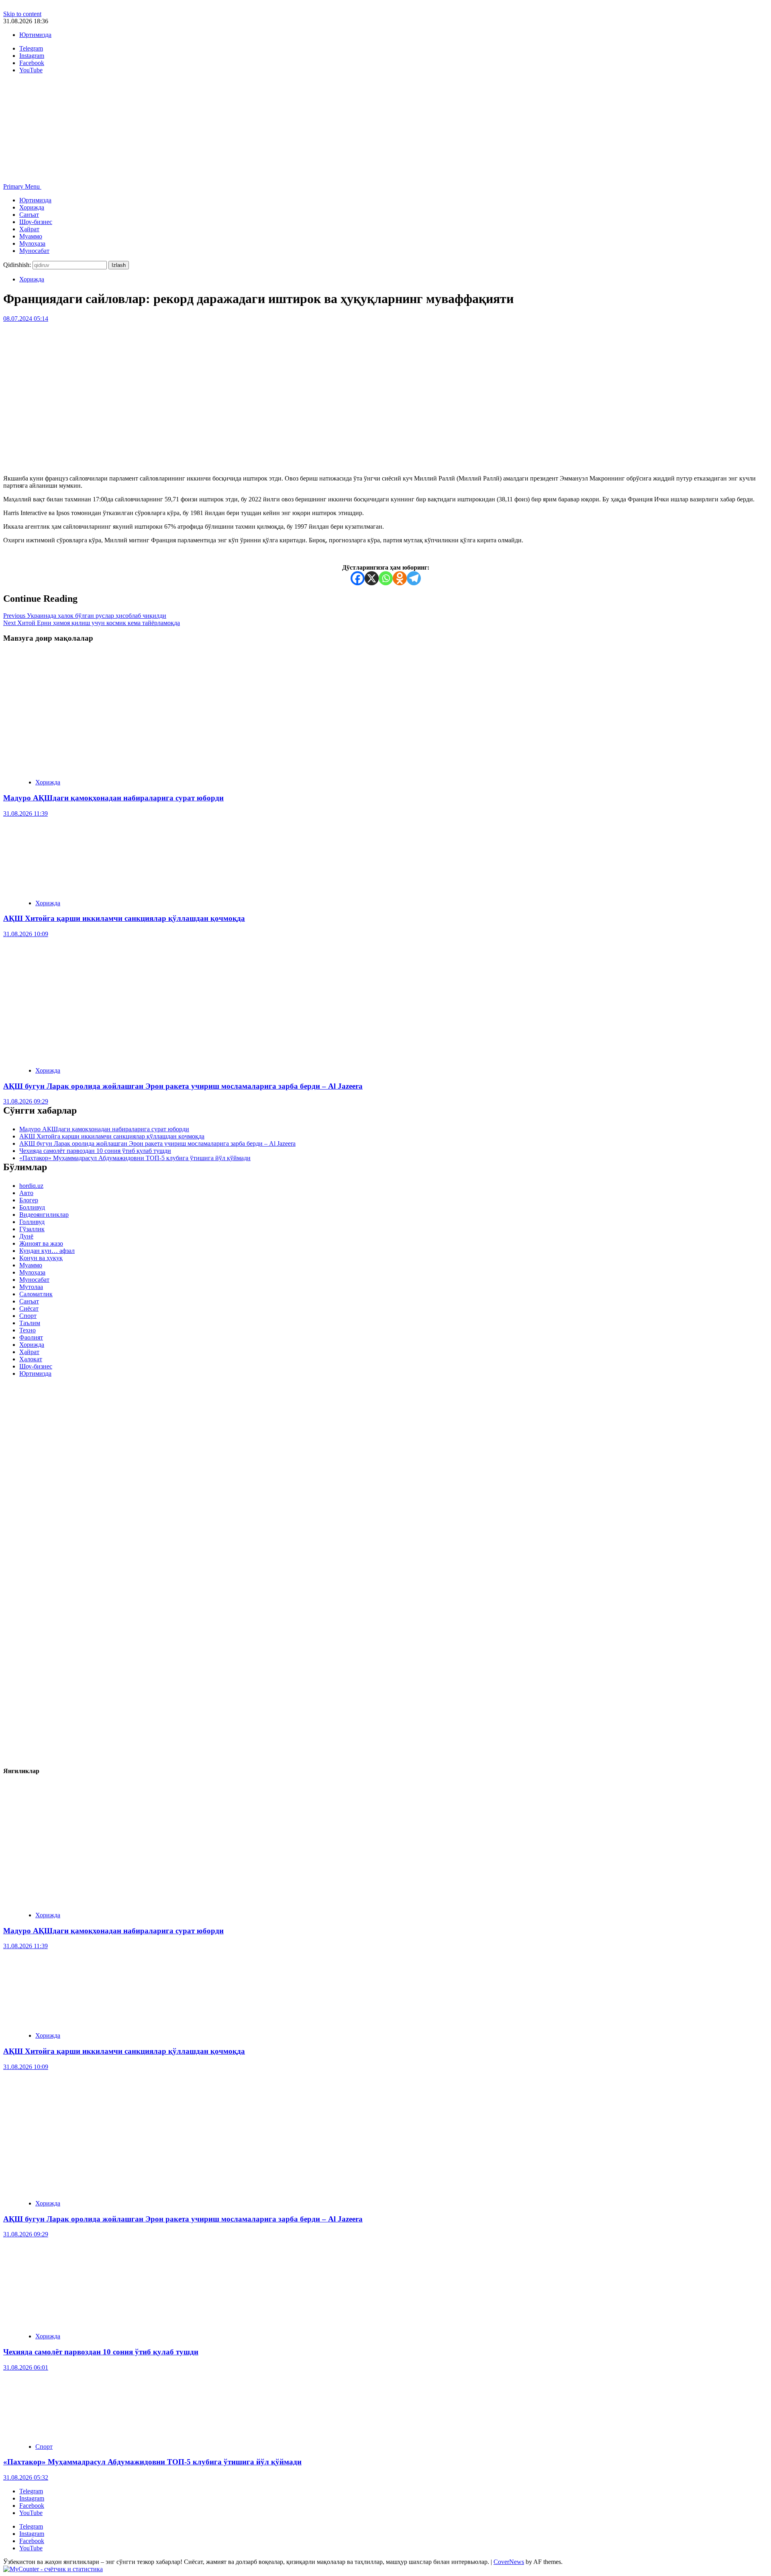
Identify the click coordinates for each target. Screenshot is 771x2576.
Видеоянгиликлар (44, 1215)
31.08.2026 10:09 (26, 934)
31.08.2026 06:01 (26, 2367)
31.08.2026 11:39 (25, 814)
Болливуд (32, 1207)
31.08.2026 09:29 (26, 1101)
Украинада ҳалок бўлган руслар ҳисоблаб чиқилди (85, 616)
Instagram (32, 2498)
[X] (372, 578)
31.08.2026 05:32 (26, 2477)
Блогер (29, 1200)
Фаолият (31, 1337)
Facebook (32, 2506)
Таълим (30, 1323)
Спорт (28, 1316)
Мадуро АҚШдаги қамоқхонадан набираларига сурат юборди (113, 798)
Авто (26, 1193)
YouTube (31, 2513)
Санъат (29, 215)
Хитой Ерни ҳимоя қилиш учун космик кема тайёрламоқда (92, 623)
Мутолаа (31, 1287)
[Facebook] (358, 578)
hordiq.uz (31, 1186)
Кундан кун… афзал (47, 1251)
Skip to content (22, 14)
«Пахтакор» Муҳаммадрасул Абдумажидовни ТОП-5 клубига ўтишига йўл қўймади (135, 1158)
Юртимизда (35, 35)
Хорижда (32, 207)
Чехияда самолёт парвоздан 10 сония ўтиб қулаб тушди (95, 1151)
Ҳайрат (29, 229)
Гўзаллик (32, 1229)
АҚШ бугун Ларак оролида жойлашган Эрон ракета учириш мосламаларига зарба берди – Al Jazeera (183, 1086)
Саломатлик (36, 1294)
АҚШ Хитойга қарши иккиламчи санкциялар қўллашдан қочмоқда (124, 918)
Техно (28, 1330)
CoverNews (509, 2562)
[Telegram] (414, 578)
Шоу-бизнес (36, 222)
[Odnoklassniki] (400, 578)
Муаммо (31, 236)
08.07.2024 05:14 (26, 319)
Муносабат (34, 251)
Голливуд (32, 1222)
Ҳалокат (31, 1359)
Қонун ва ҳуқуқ (41, 1258)
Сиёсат (29, 1308)
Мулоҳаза (32, 243)
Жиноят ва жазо (41, 1243)
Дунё (26, 1236)
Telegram (31, 2491)
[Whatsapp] (386, 578)
